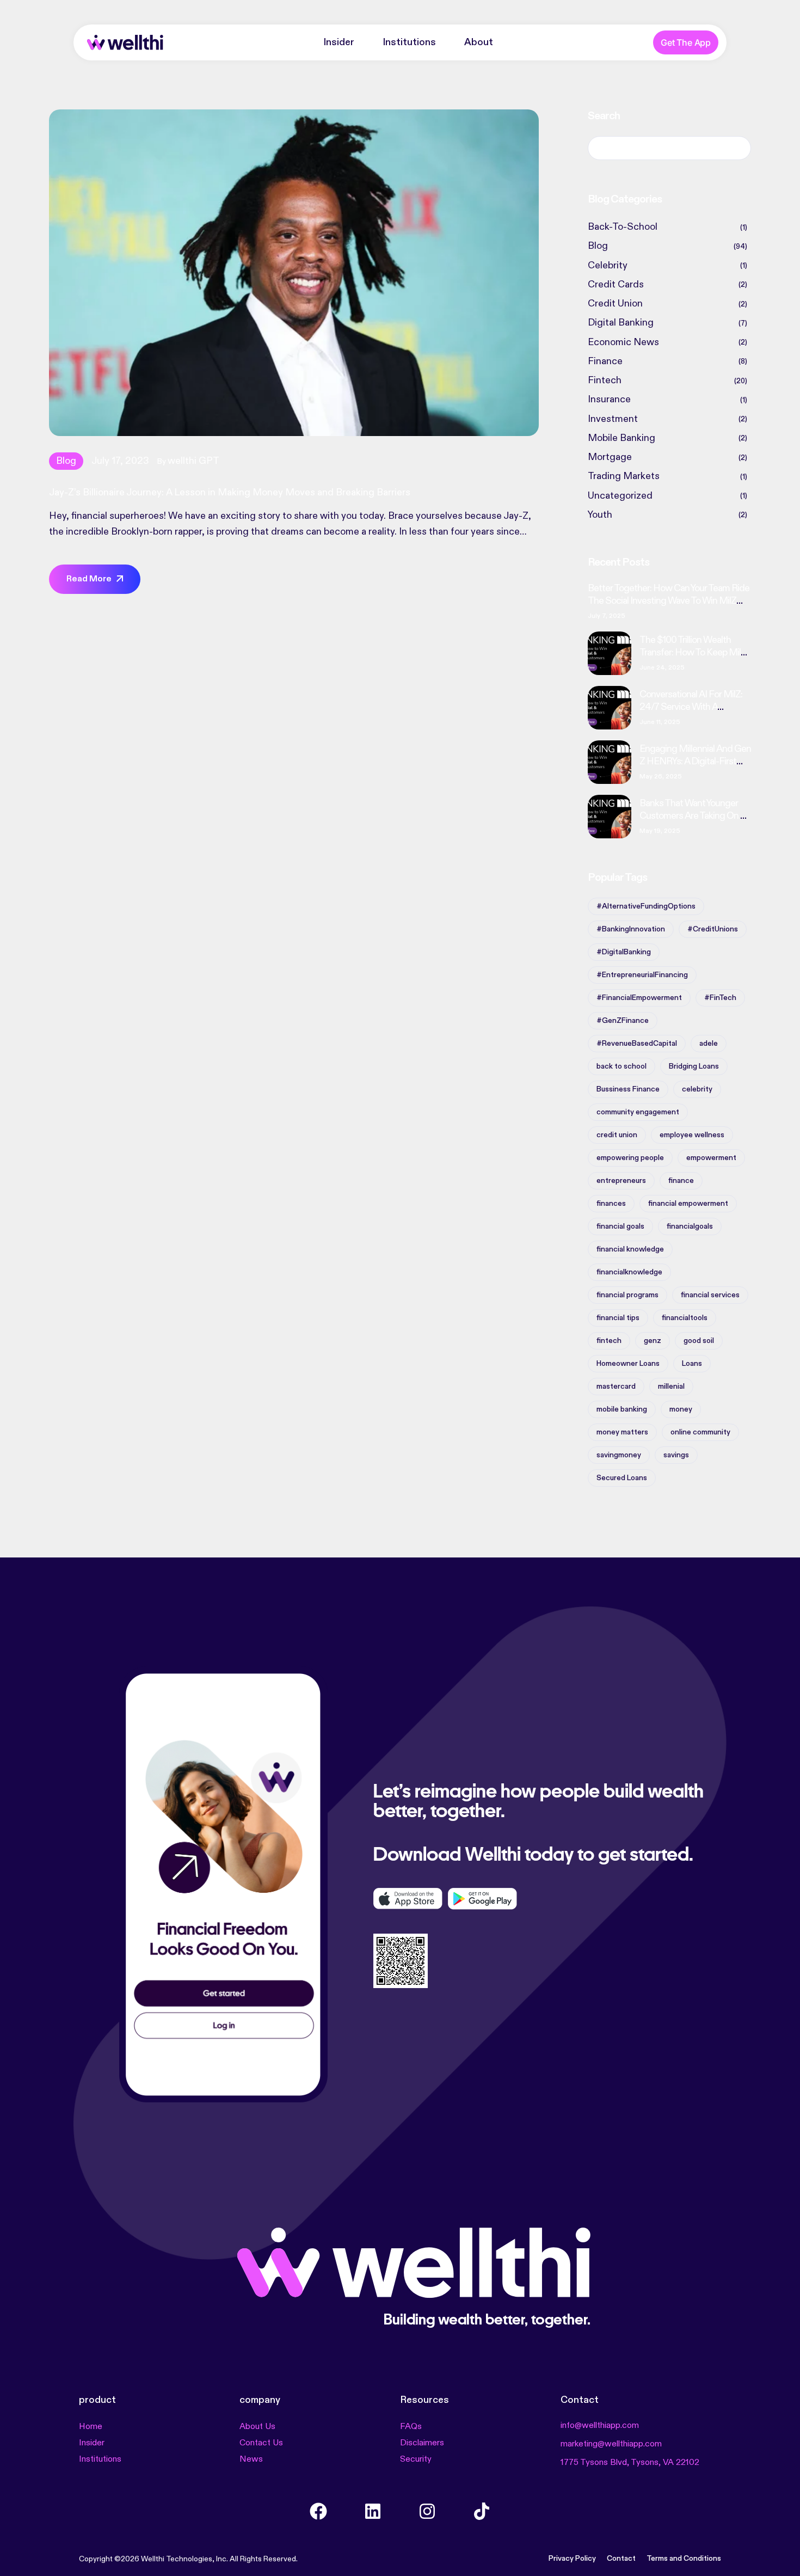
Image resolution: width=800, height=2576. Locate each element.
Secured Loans (622, 1478)
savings (676, 1455)
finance (681, 1181)
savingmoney (619, 1455)
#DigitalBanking (624, 952)
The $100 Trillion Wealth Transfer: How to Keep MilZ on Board (693, 652)
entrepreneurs (621, 1181)
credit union (617, 1135)
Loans (692, 1364)
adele (709, 1044)
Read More (89, 579)
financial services (710, 1295)
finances (611, 1204)
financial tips (618, 1318)
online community (700, 1432)
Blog (66, 461)
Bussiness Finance (628, 1089)
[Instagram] (427, 2511)
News (251, 2460)
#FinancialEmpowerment (639, 998)
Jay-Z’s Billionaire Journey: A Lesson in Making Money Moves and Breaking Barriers (230, 493)
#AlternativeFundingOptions (646, 906)
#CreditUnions (713, 929)
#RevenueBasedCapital (637, 1044)
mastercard (616, 1387)
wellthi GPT (193, 461)
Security (416, 2460)
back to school (621, 1066)
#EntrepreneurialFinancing (642, 975)
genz (653, 1341)
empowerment (711, 1158)
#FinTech (720, 998)
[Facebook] (318, 2511)
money (681, 1409)
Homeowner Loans (628, 1364)
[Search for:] (669, 148)
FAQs (411, 2427)
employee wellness (692, 1135)
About (479, 42)
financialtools (685, 1318)
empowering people (630, 1158)
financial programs (627, 1295)
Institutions (409, 42)
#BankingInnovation (631, 929)
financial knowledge (630, 1249)
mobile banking (622, 1409)
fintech (609, 1341)
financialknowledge (629, 1272)
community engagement (638, 1112)
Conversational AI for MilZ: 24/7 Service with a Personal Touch (691, 707)
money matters (622, 1432)
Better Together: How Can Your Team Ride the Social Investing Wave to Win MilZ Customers (669, 601)
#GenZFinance (623, 1021)
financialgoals (690, 1226)
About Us (257, 2427)
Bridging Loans (694, 1066)
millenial (671, 1387)
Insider (339, 42)
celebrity (697, 1089)
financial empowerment (688, 1204)
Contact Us (261, 2443)
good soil (699, 1341)
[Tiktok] (482, 2511)
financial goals (620, 1226)
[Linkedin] (373, 2511)
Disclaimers (422, 2443)
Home (91, 2427)
